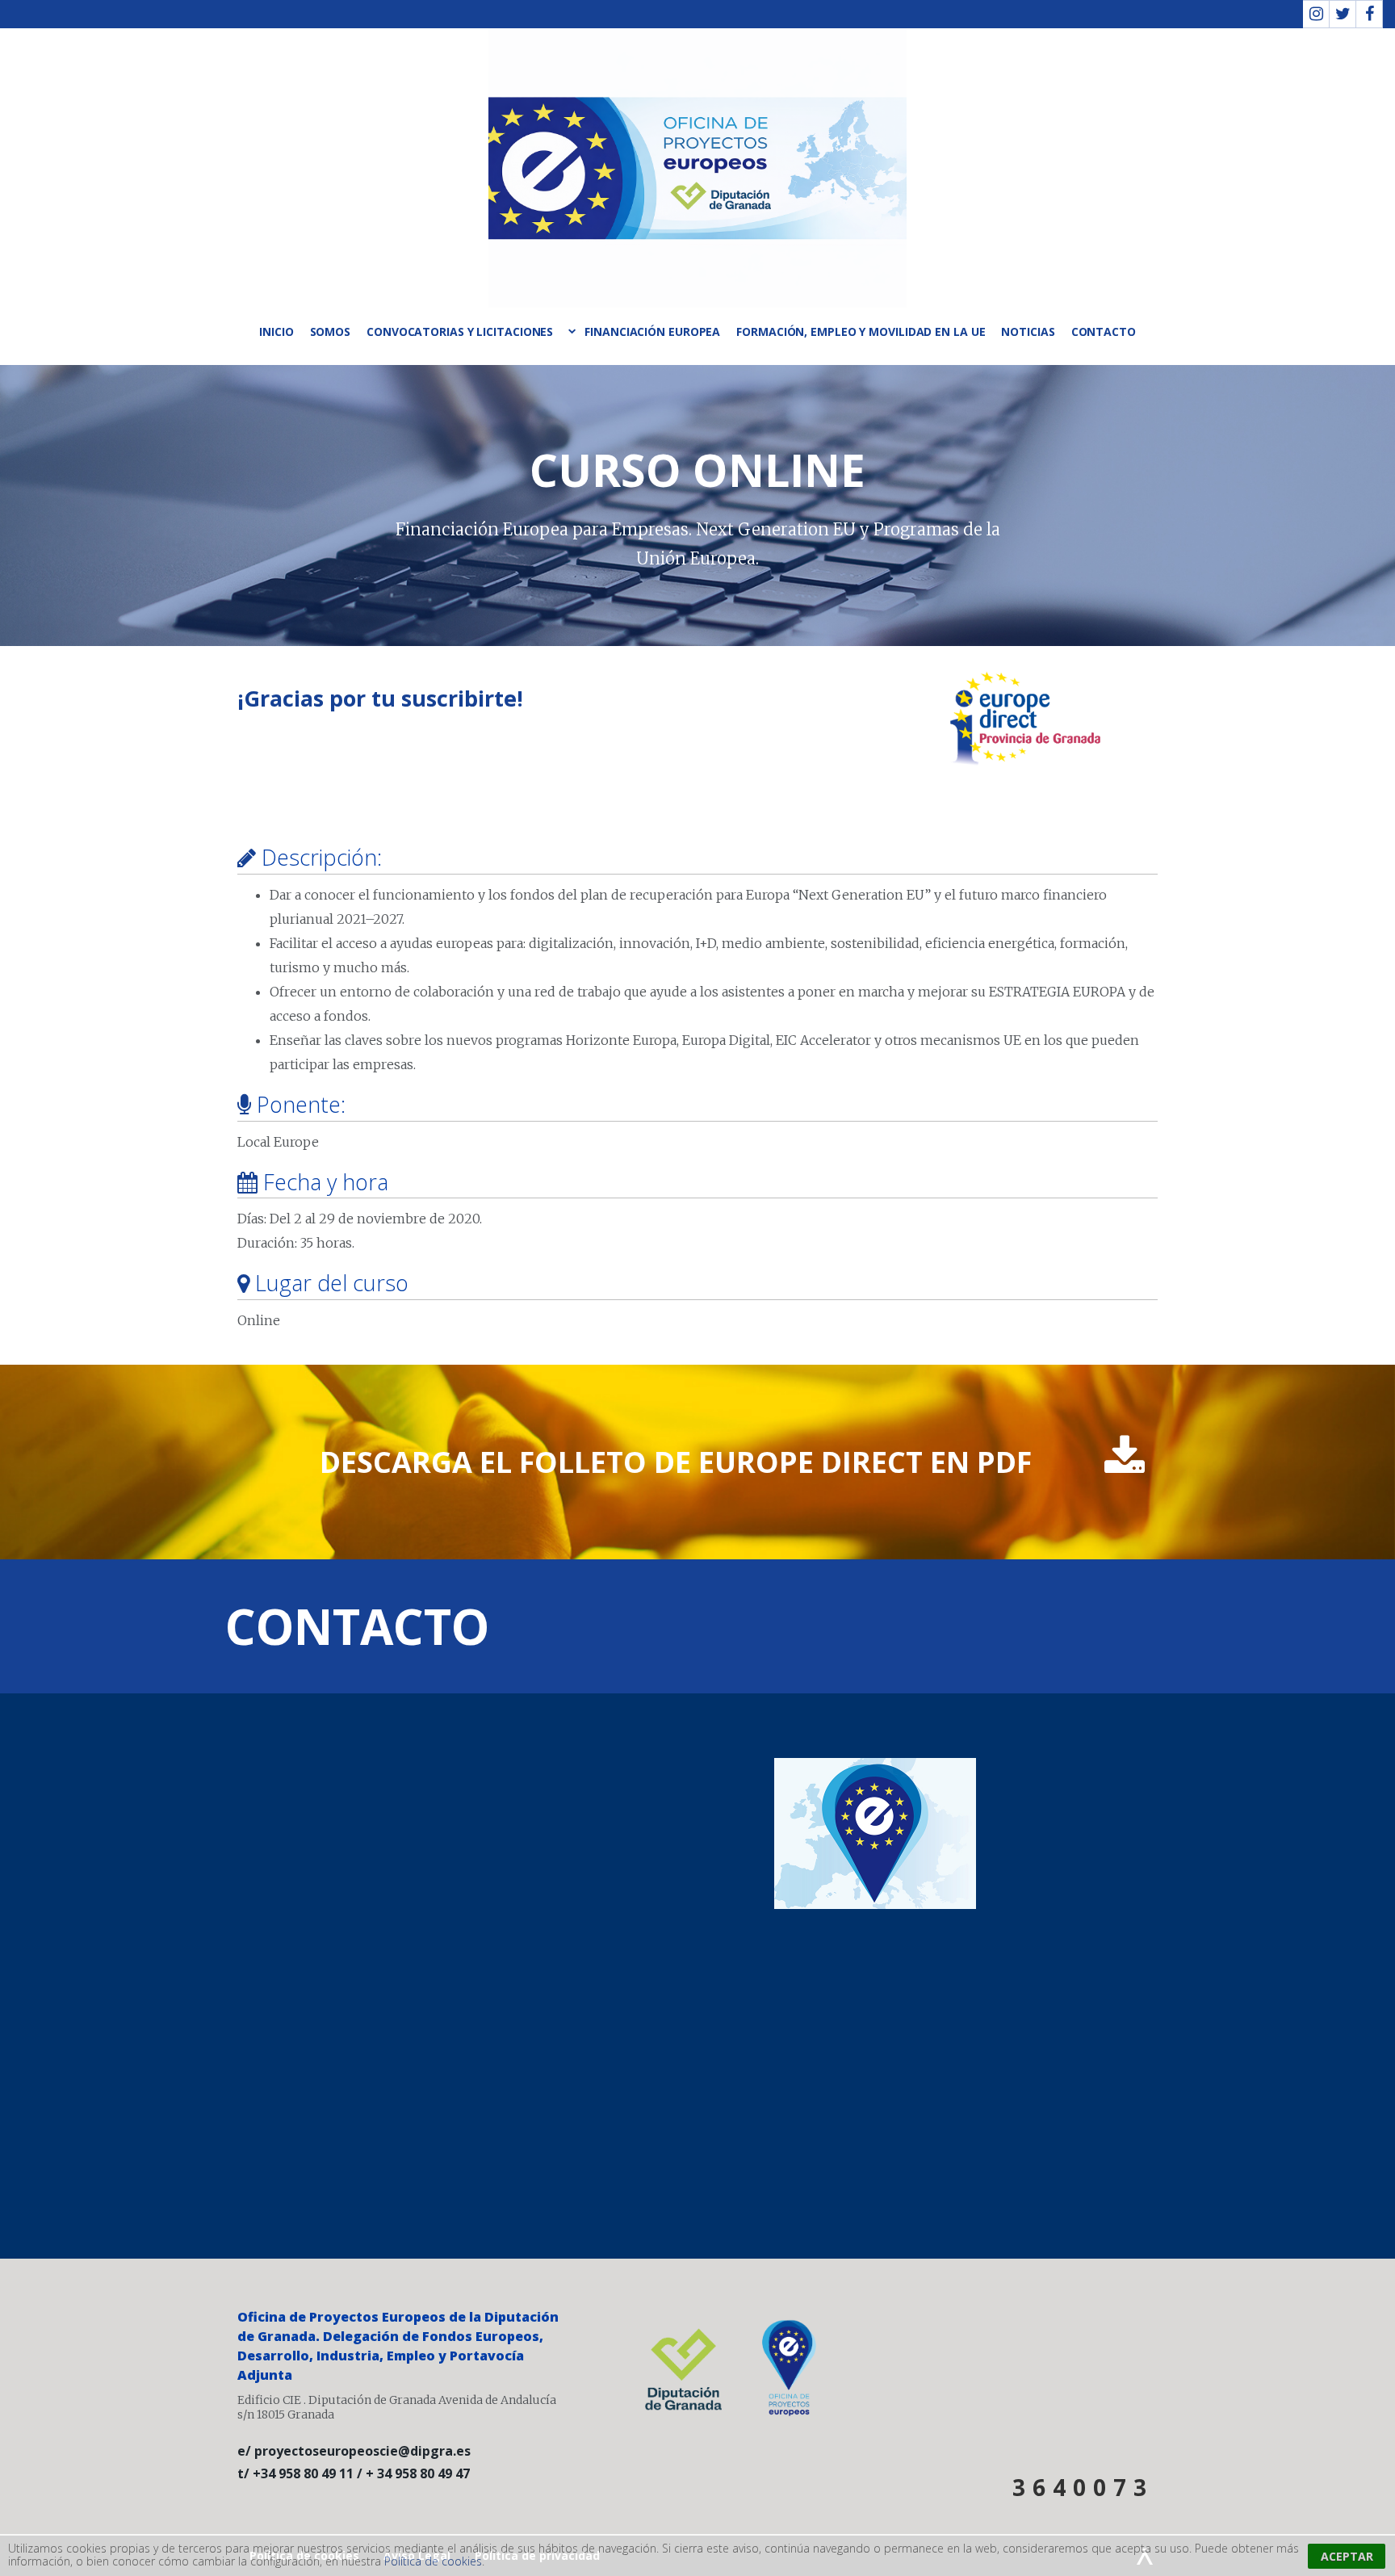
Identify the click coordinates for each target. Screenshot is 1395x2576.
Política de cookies (433, 2561)
